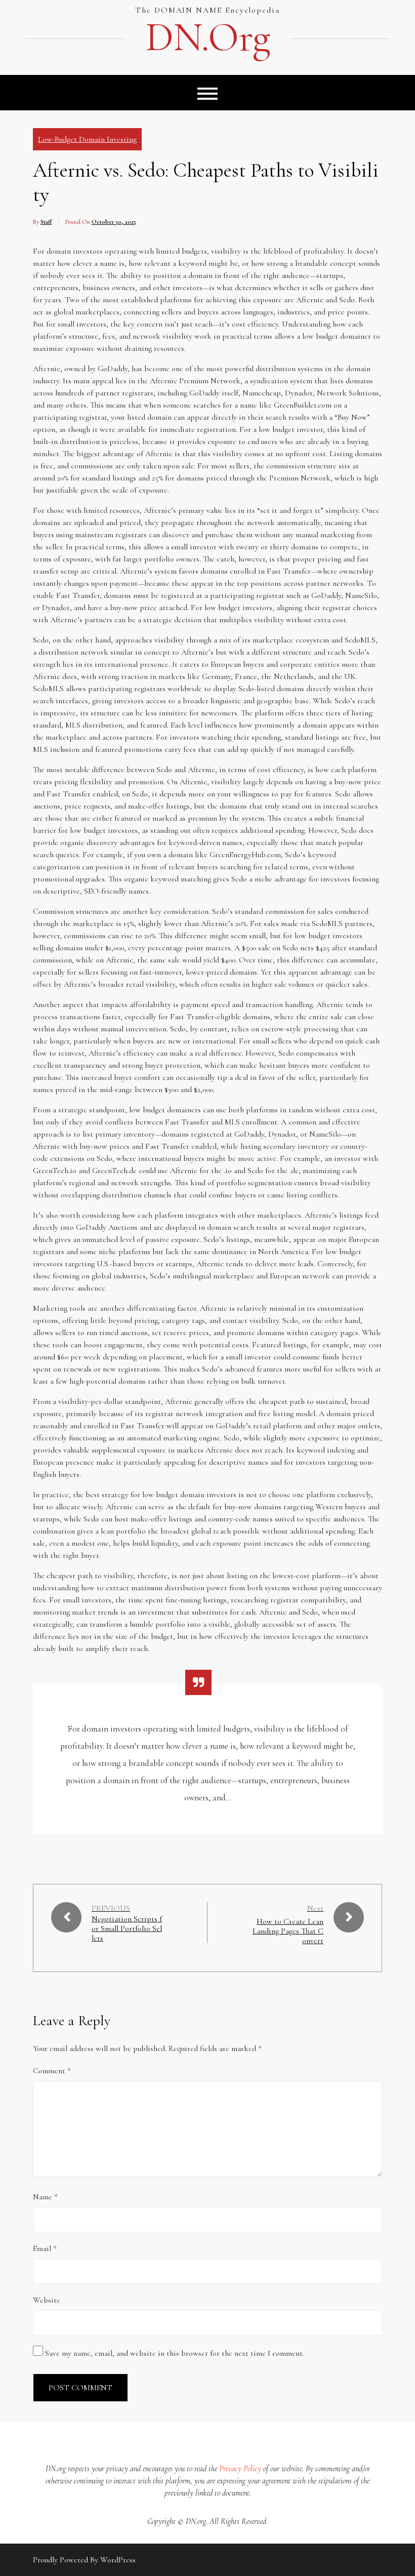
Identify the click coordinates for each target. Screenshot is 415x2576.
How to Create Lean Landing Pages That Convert (288, 1931)
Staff (46, 222)
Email (45, 2248)
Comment (52, 2071)
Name (45, 2197)
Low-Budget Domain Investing (87, 139)
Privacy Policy (240, 2469)
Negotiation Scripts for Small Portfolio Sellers (127, 1929)
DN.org (207, 37)
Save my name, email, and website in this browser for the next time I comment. (175, 2353)
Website (47, 2300)
